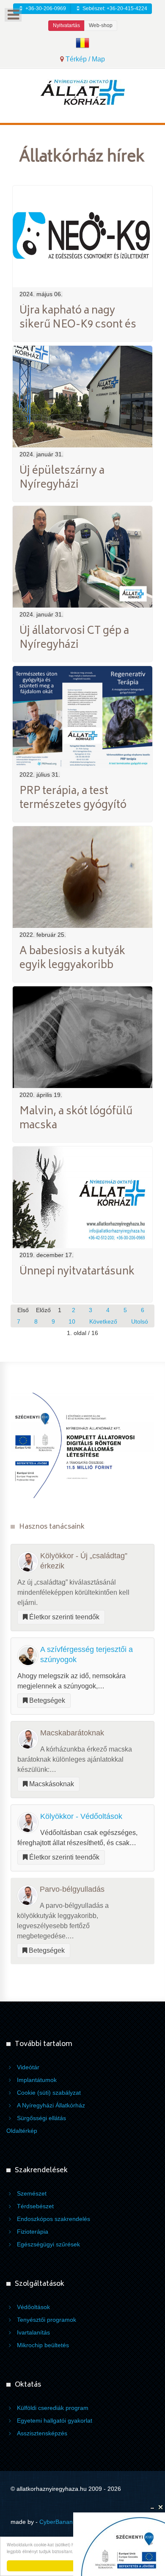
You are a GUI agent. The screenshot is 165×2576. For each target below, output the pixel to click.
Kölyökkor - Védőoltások (81, 1816)
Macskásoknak (51, 1784)
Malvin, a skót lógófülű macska (76, 1119)
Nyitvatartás (66, 25)
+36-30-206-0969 (45, 8)
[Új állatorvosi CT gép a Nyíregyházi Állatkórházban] (82, 556)
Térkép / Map (84, 59)
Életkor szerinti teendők (63, 1617)
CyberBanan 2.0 (61, 2522)
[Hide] (152, 2507)
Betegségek (46, 1700)
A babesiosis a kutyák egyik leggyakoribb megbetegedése (72, 966)
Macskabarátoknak (72, 1733)
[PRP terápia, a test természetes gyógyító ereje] (82, 716)
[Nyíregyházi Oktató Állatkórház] (82, 92)
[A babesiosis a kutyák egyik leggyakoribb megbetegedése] (82, 876)
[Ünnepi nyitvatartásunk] (82, 1197)
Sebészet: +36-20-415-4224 (114, 8)
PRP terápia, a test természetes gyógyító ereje (73, 806)
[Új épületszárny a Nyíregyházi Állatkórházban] (82, 396)
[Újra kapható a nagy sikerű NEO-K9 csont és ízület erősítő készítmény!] (82, 236)
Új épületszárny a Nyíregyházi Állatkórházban (62, 486)
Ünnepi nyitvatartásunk (77, 1272)
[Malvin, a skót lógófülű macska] (82, 1037)
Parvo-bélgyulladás (72, 1889)
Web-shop (101, 25)
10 (72, 1322)
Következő (103, 1322)
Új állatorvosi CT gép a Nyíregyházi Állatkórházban (74, 646)
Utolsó (140, 1322)
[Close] (161, 2507)
